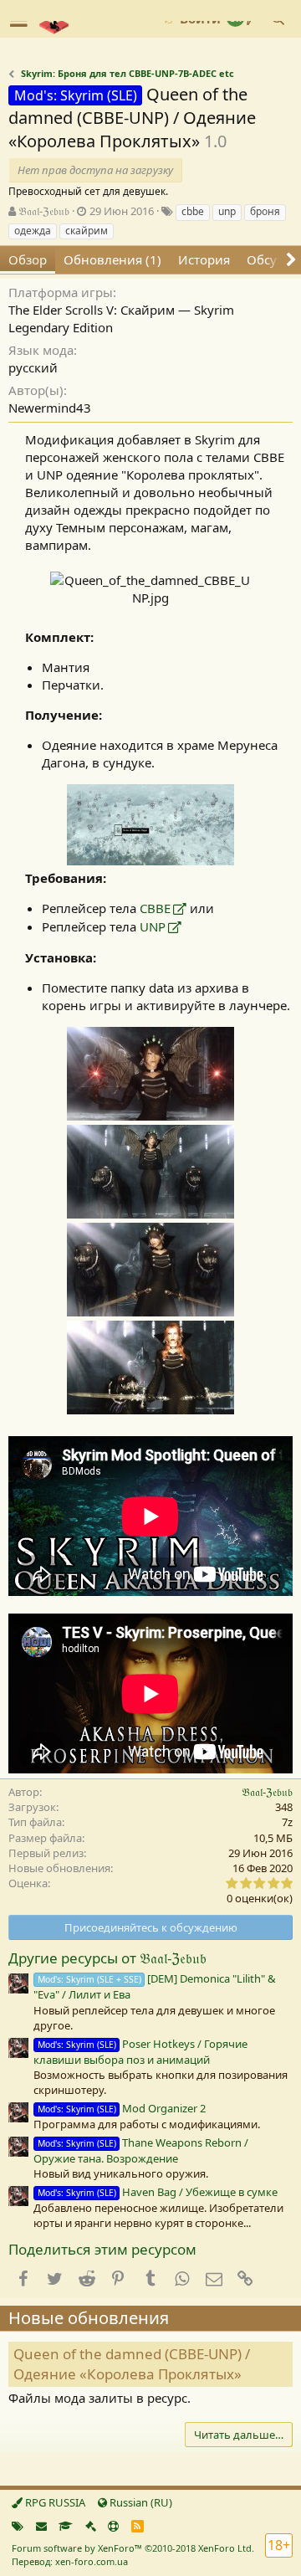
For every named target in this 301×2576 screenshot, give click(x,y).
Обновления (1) (112, 259)
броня (265, 211)
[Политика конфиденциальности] (91, 2526)
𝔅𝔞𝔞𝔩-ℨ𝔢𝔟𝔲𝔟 (44, 211)
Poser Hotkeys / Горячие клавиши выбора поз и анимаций (140, 2052)
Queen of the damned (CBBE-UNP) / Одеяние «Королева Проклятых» (132, 2364)
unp (227, 211)
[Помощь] (113, 2526)
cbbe (193, 211)
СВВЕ (155, 908)
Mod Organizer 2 (122, 2108)
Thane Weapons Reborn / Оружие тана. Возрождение (141, 2150)
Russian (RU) (140, 2502)
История (204, 259)
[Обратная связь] (41, 2526)
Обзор (28, 259)
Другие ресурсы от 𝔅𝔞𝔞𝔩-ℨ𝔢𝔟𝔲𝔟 (107, 1958)
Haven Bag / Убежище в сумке (158, 2192)
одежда (33, 231)
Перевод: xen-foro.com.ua (70, 2561)
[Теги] (18, 2526)
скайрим (87, 231)
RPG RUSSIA (54, 2502)
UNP (153, 926)
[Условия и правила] (66, 2526)
